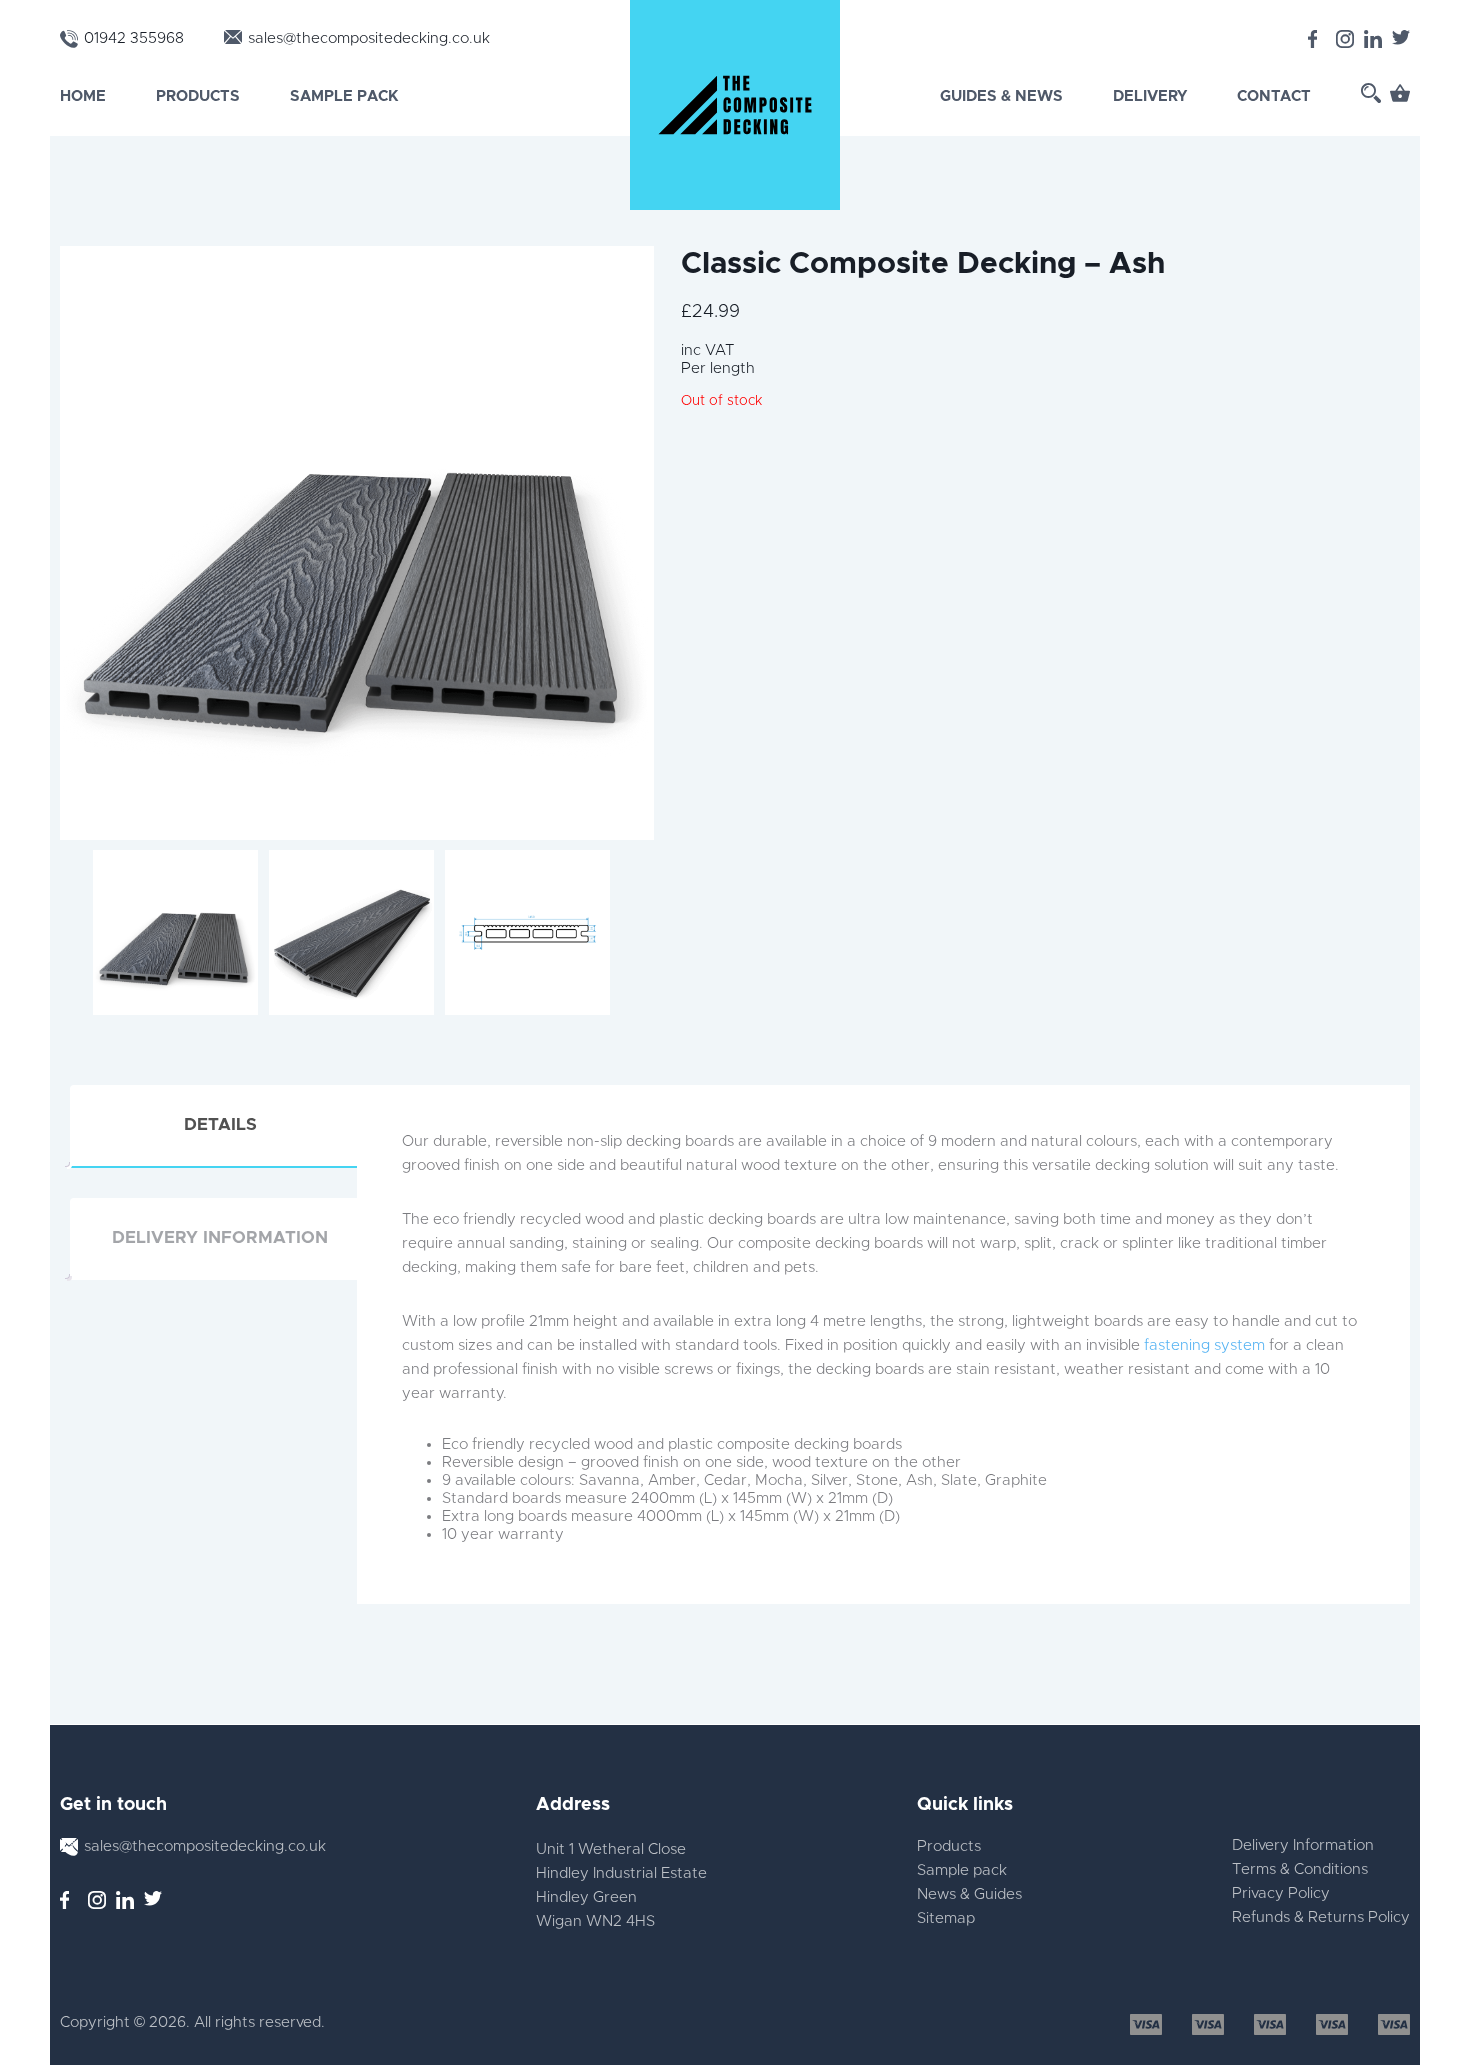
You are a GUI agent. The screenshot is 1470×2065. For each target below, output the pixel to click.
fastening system (1204, 1345)
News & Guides (969, 1894)
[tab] (220, 1126)
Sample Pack (344, 96)
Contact (1274, 96)
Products (198, 96)
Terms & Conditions (1300, 1869)
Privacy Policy (1281, 1893)
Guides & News (1001, 96)
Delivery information (220, 1237)
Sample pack (962, 1870)
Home (83, 96)
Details (220, 1124)
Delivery (1150, 96)
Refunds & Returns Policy (1321, 1917)
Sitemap (946, 1918)
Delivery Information (1303, 1845)
